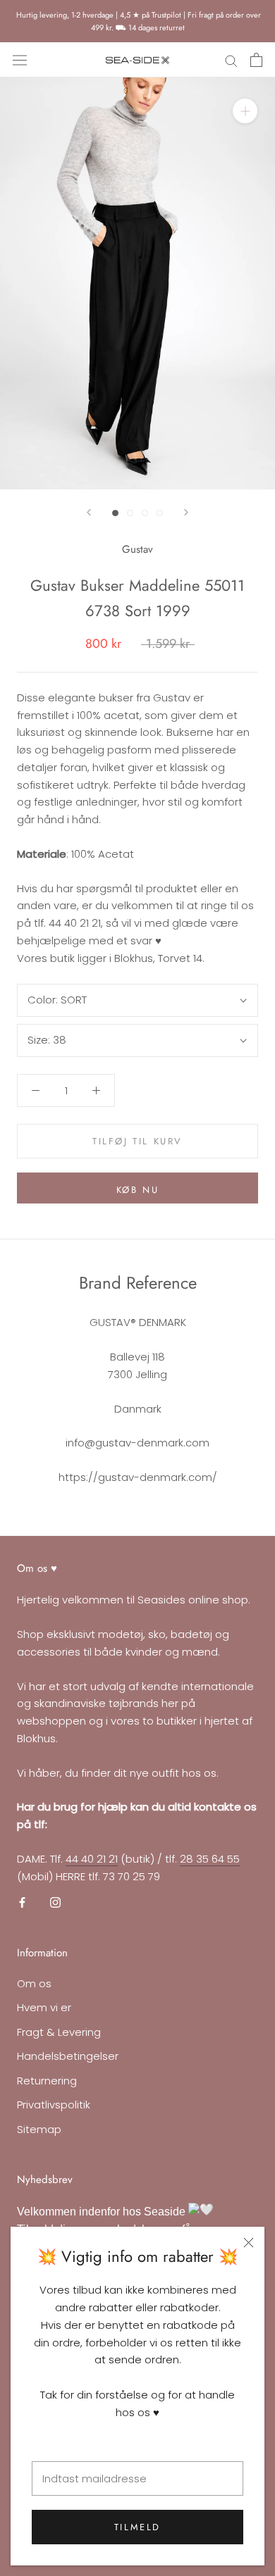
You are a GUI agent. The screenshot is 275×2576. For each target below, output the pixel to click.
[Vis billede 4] (160, 513)
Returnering (47, 2081)
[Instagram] (55, 1902)
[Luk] (249, 2243)
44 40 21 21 (92, 1859)
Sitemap (39, 2129)
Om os (34, 1983)
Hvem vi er (44, 2007)
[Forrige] (89, 512)
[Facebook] (22, 1902)
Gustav (137, 549)
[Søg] (231, 60)
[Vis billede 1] (115, 513)
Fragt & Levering (59, 2032)
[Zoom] (245, 111)
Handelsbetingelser (68, 2056)
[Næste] (186, 512)
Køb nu (138, 1190)
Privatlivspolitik (54, 2105)
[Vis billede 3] (145, 513)
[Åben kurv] (256, 60)
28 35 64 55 (210, 1859)
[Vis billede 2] (130, 513)
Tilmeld (137, 2527)
